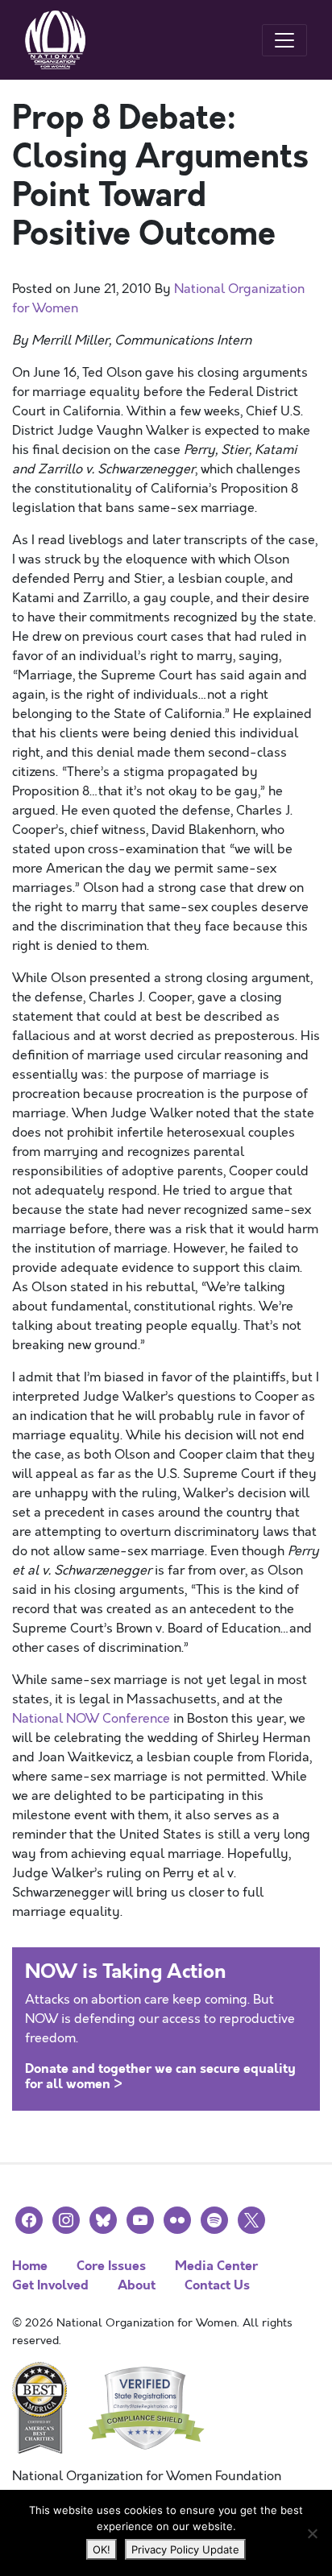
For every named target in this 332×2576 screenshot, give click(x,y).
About (137, 2285)
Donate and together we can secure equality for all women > (160, 2076)
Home (30, 2266)
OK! (102, 2549)
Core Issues (111, 2266)
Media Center (216, 2266)
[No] (312, 2533)
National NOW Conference (91, 1719)
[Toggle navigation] (284, 40)
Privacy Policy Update (185, 2549)
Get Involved (50, 2285)
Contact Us (217, 2285)
